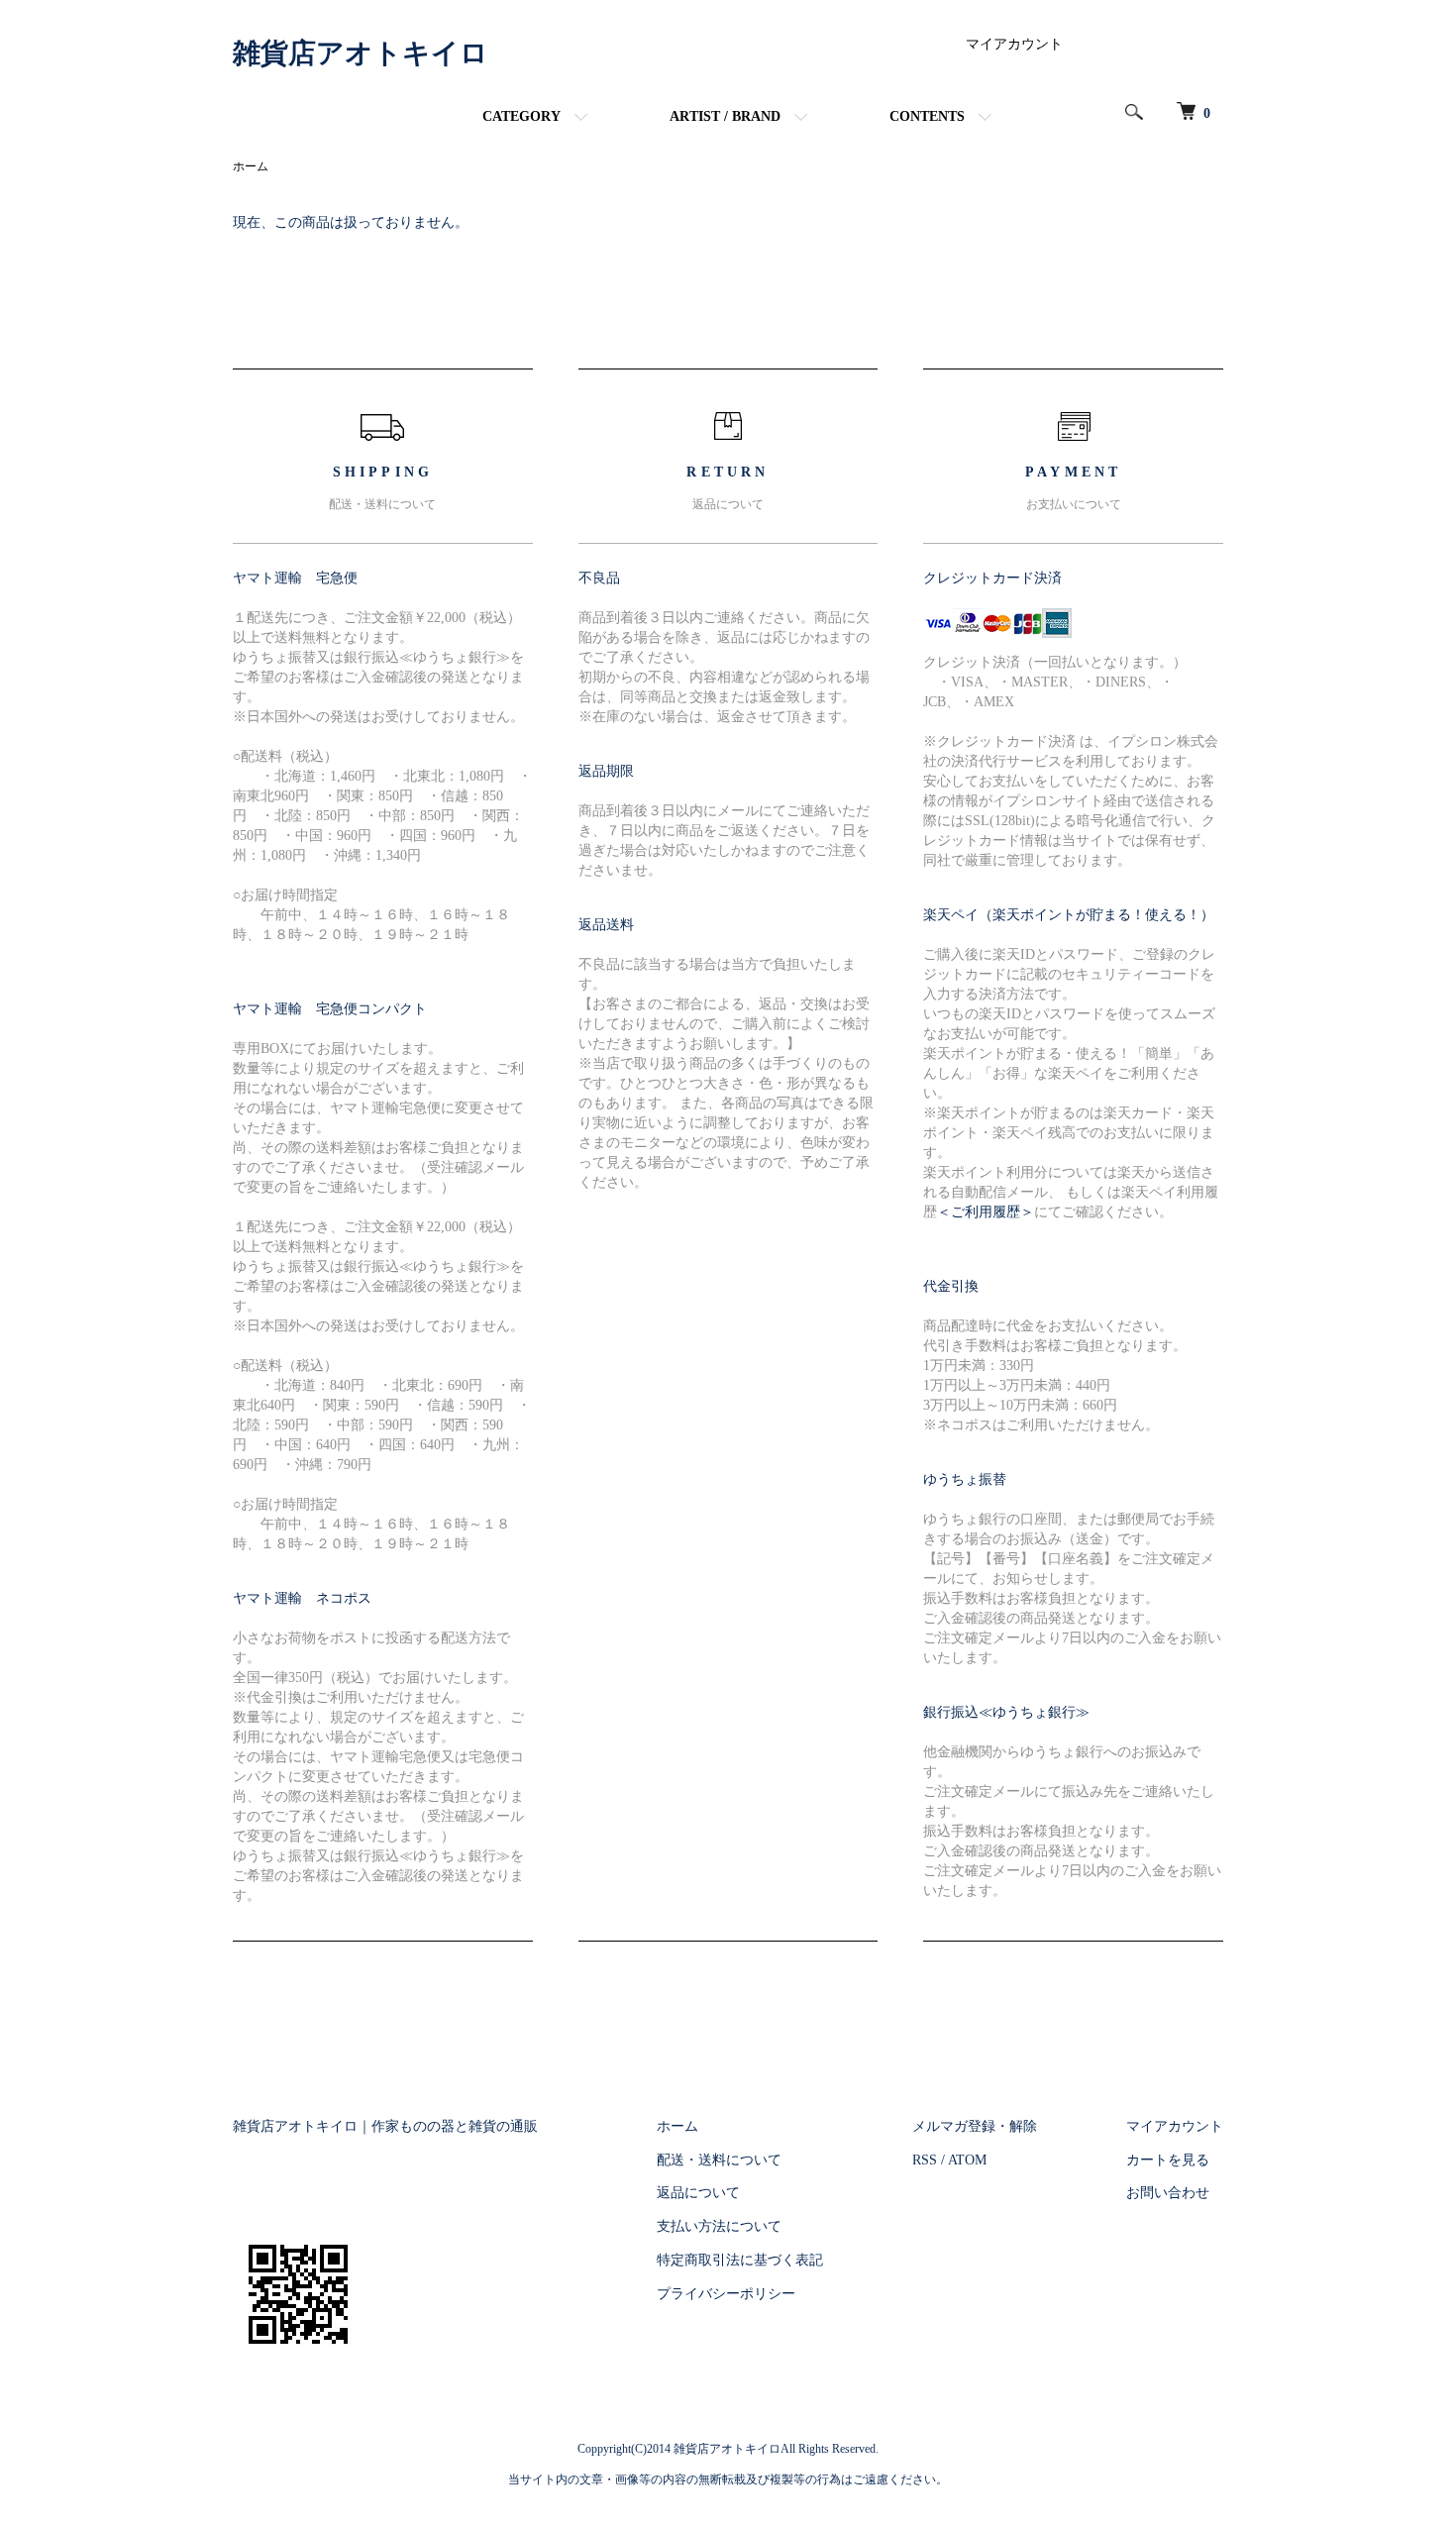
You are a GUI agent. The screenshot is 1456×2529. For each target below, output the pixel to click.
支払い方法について (719, 2226)
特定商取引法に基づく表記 (740, 2260)
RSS (925, 2160)
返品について (698, 2193)
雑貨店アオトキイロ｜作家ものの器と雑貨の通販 (385, 2126)
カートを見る (1168, 2160)
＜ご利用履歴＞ (986, 1212)
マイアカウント (1014, 44)
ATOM (967, 2160)
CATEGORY (521, 116)
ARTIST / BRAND (725, 116)
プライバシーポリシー (726, 2294)
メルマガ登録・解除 (975, 2126)
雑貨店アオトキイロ (361, 53)
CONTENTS (927, 116)
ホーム (251, 166)
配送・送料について (719, 2160)
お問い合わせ (1168, 2193)
